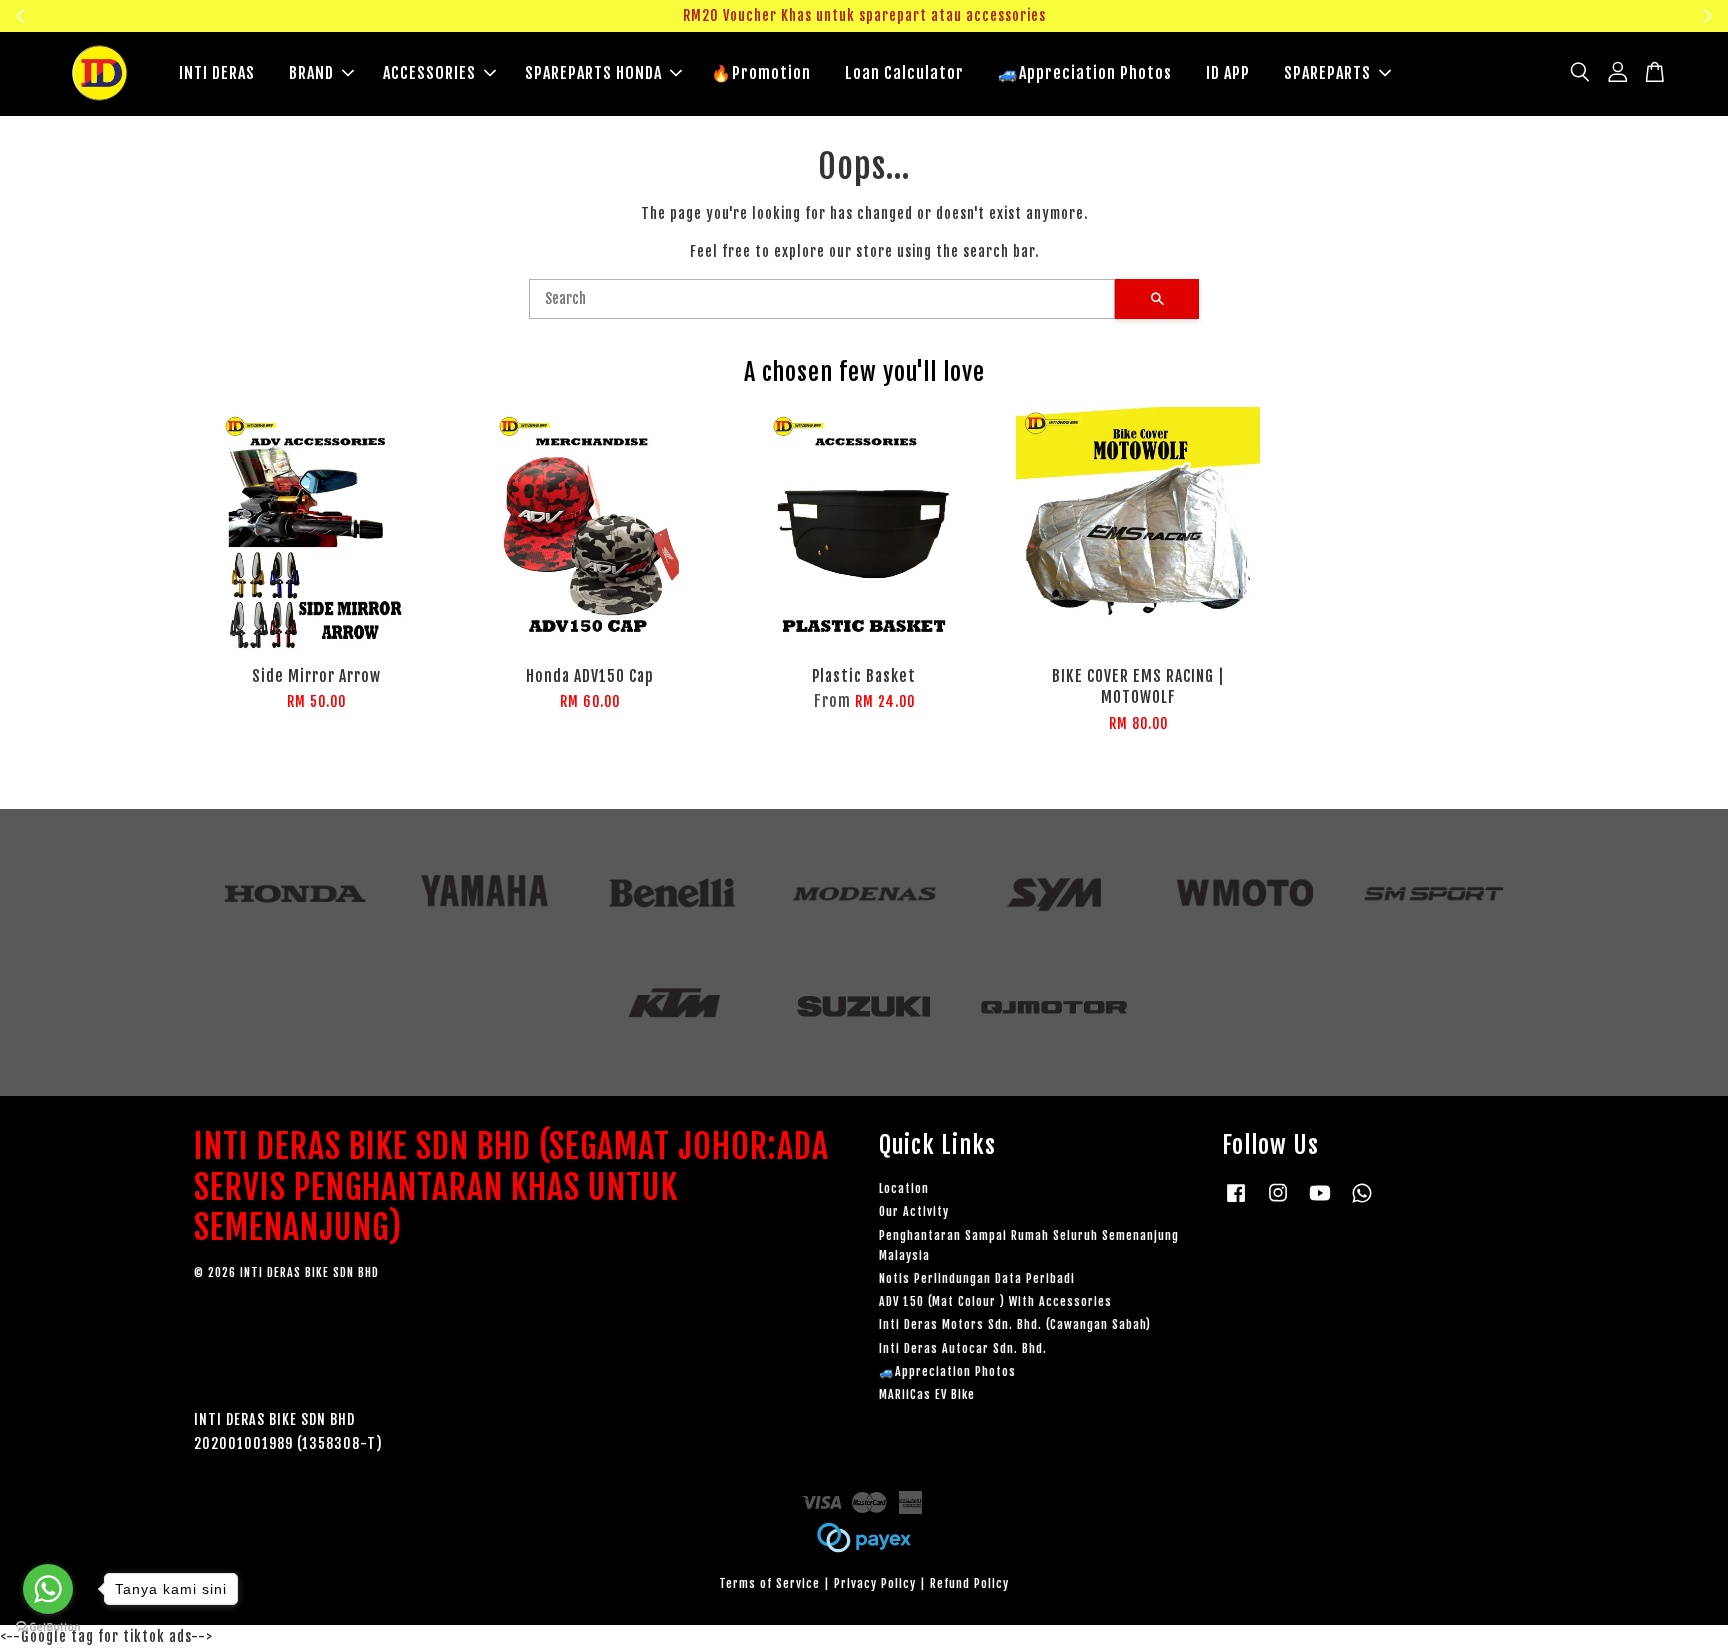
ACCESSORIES (429, 73)
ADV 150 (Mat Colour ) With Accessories (995, 1301)
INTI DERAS (217, 73)
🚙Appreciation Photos (1085, 73)
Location (904, 1188)
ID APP (1228, 73)
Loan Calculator (904, 73)
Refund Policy (969, 1583)
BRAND (311, 73)
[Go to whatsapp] (48, 1589)
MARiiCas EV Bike (927, 1394)
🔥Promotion (761, 73)
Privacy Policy (875, 1583)
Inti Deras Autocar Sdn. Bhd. (963, 1348)
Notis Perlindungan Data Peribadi (977, 1278)
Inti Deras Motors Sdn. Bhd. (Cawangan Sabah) (1015, 1324)
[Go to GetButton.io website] (48, 1627)
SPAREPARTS (1327, 73)
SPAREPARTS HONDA (593, 73)
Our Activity (914, 1211)
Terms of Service (769, 1583)
